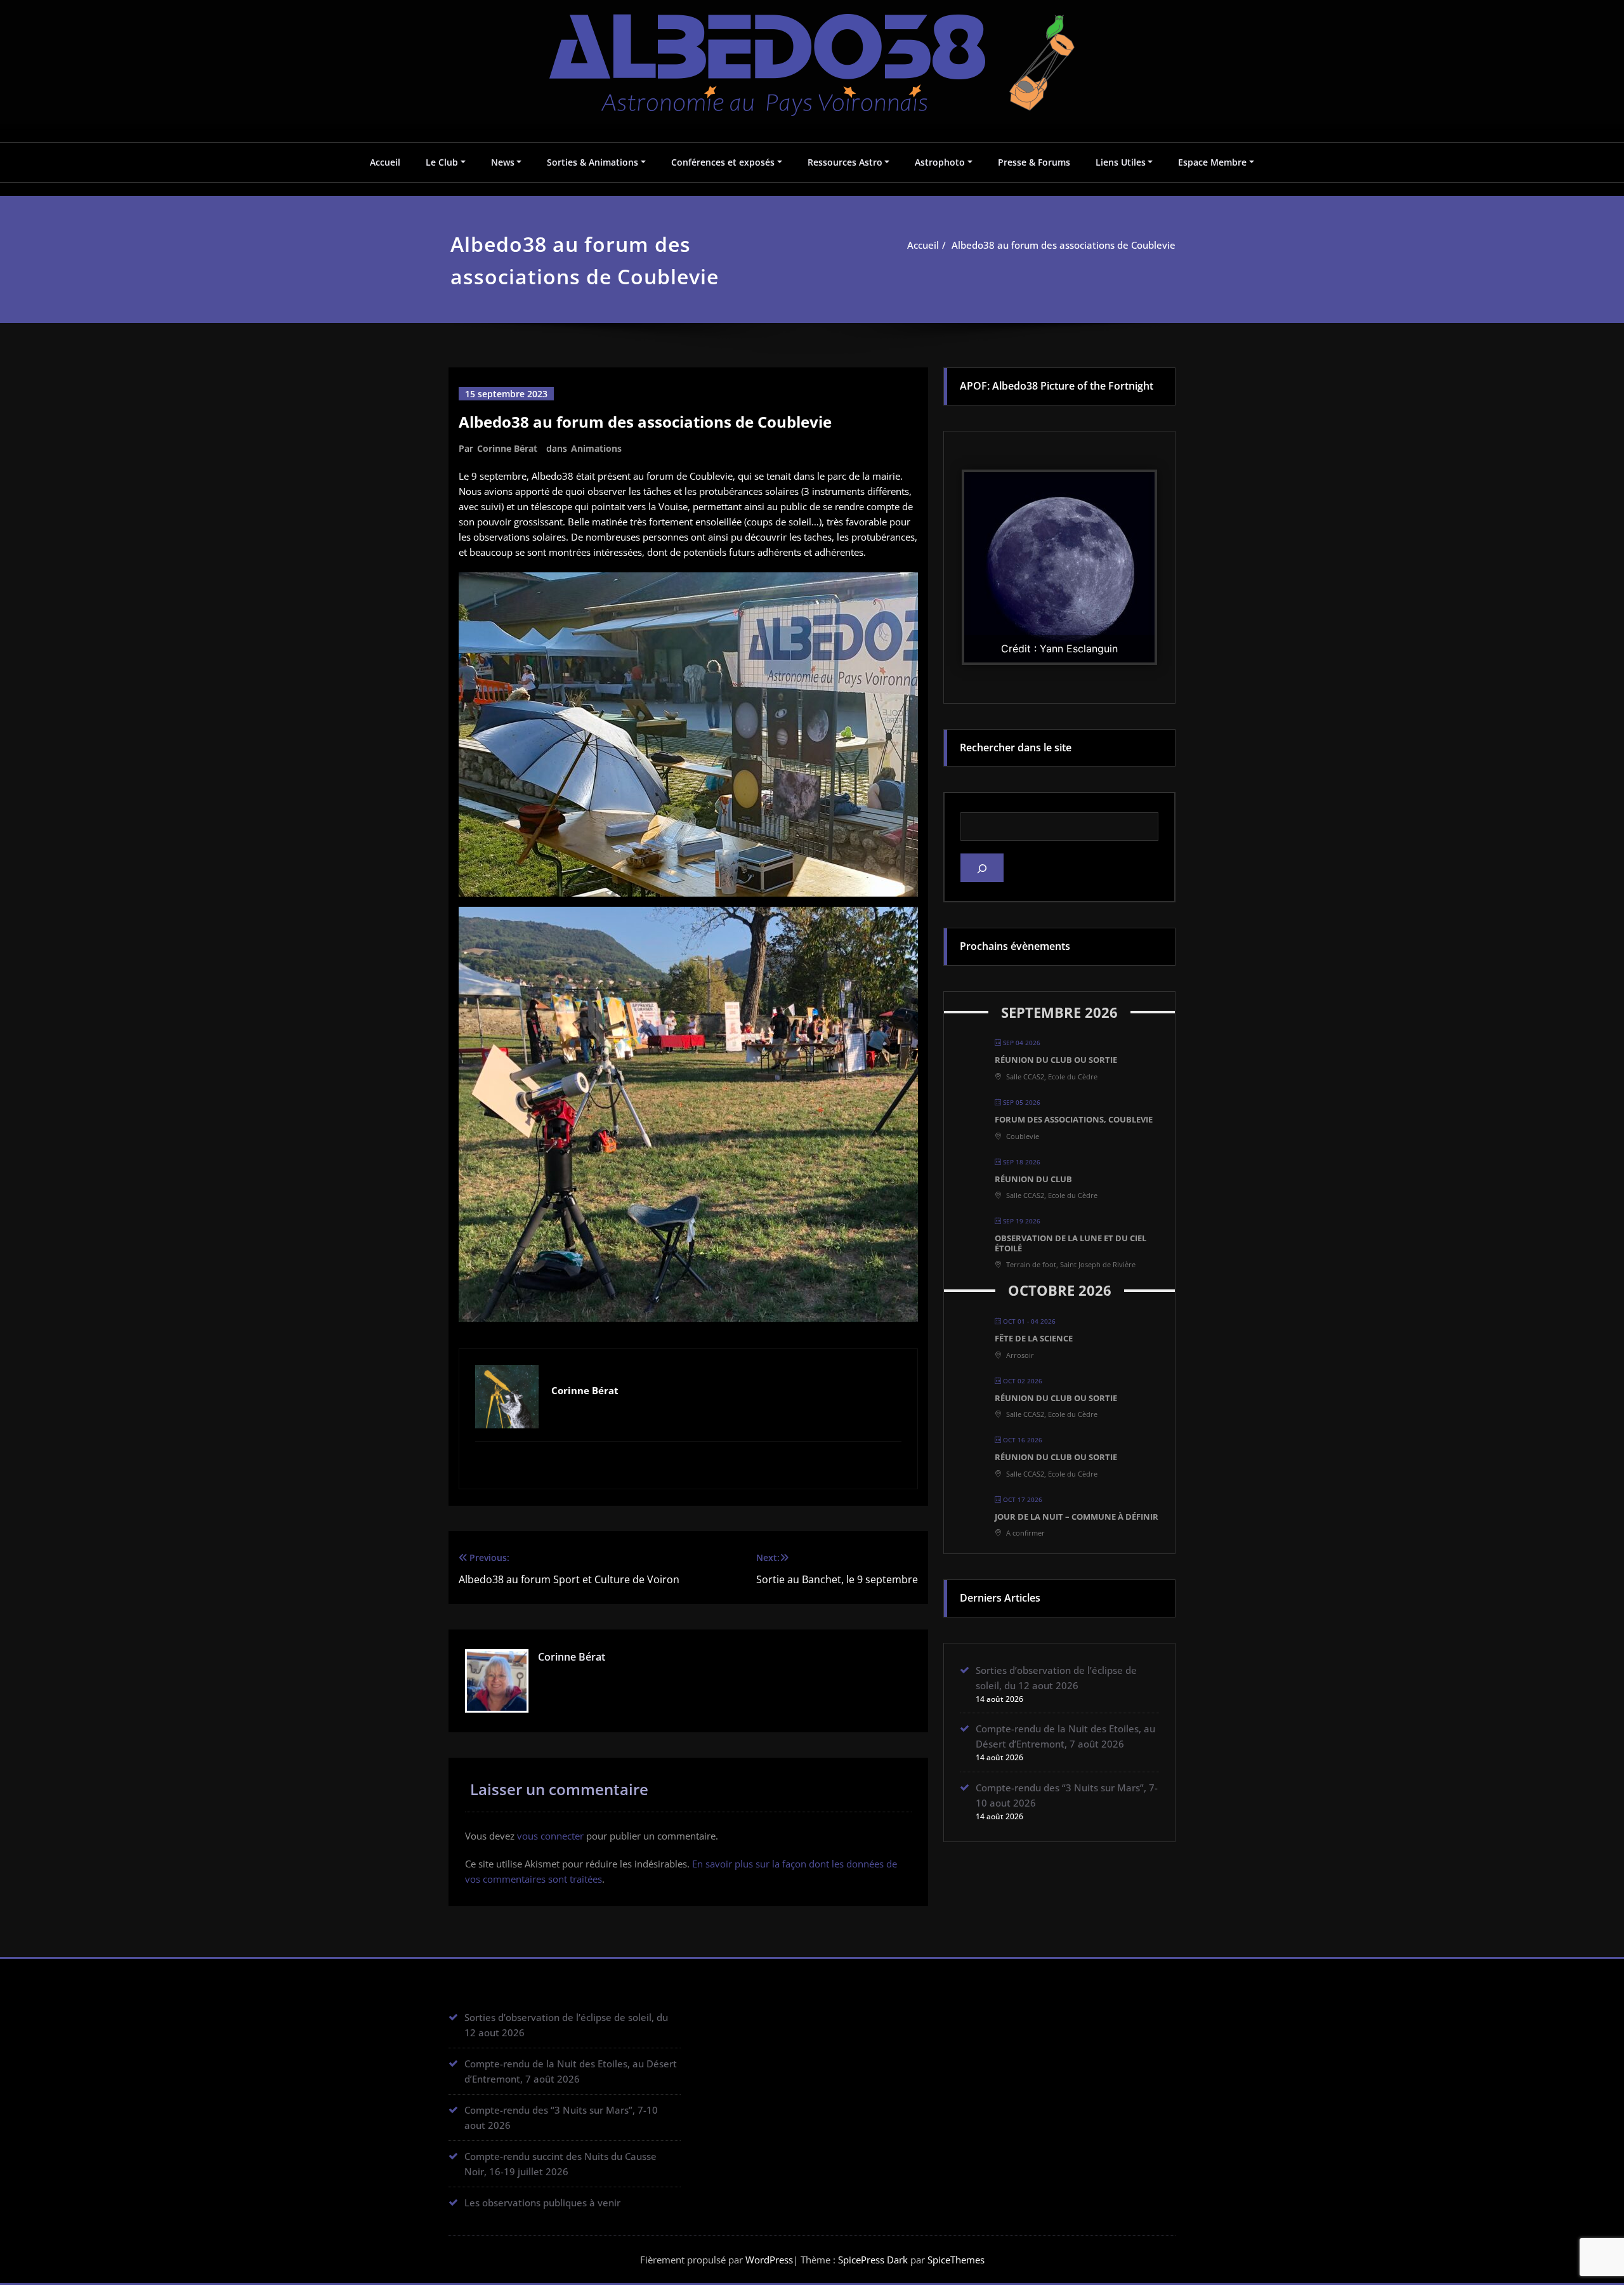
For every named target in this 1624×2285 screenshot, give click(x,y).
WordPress (769, 2260)
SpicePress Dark (873, 2260)
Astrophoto (940, 162)
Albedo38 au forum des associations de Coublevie (1064, 245)
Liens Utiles (1121, 162)
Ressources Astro (845, 162)
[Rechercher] (982, 868)
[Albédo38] (812, 56)
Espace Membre (1212, 162)
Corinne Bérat (507, 448)
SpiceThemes (955, 2260)
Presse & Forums (1034, 162)
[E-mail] (688, 1464)
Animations (596, 448)
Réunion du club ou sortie (1056, 1060)
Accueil (385, 162)
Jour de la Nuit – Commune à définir (1077, 1517)
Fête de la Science (1034, 1338)
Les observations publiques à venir (542, 2203)
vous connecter (550, 1836)
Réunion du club (1033, 1179)
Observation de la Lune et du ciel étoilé (1071, 1243)
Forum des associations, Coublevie (1074, 1119)
